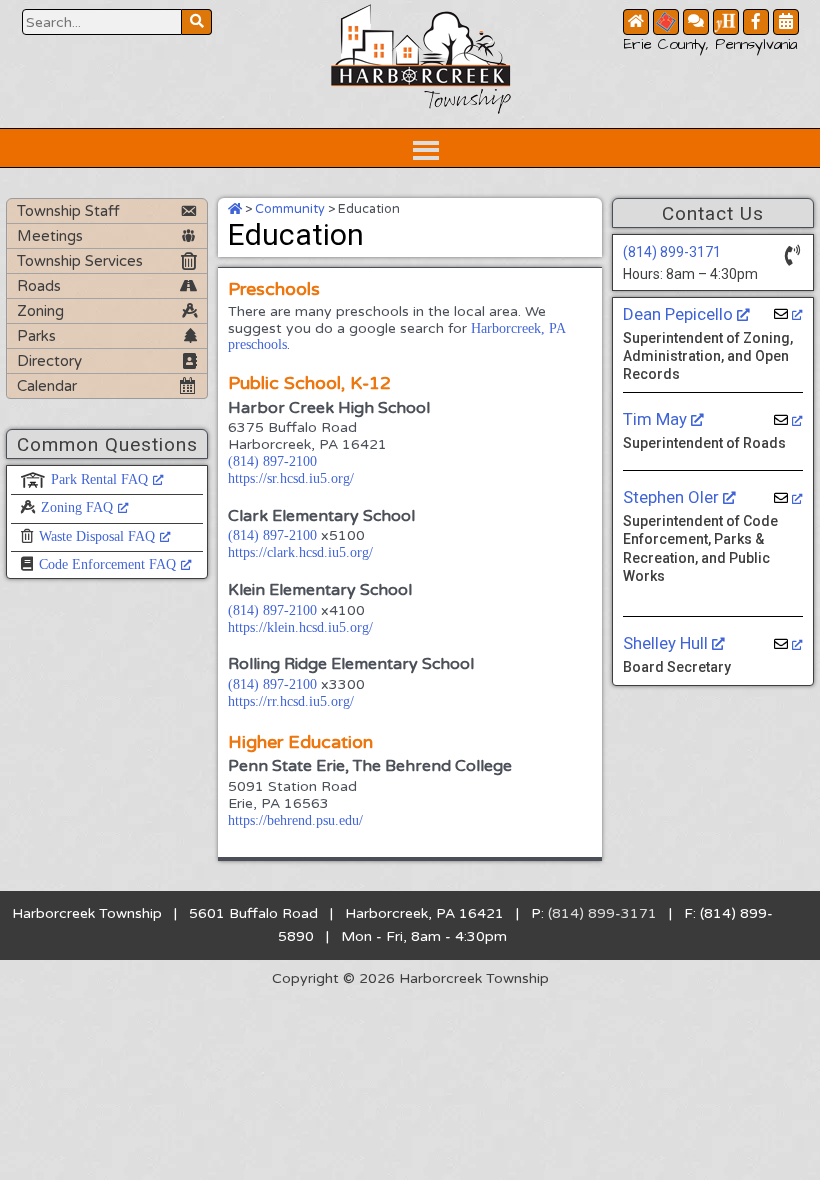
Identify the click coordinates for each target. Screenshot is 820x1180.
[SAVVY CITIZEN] (666, 22)
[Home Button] (636, 22)
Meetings (50, 236)
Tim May (657, 419)
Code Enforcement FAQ (107, 564)
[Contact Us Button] (696, 22)
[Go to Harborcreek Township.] (235, 209)
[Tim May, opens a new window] (788, 420)
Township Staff (68, 211)
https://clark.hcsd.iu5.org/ (300, 552)
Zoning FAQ (77, 507)
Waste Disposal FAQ (97, 536)
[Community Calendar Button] (786, 22)
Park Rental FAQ (99, 479)
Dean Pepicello (680, 314)
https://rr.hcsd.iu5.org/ (291, 701)
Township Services (80, 261)
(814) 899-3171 (672, 252)
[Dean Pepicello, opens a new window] (788, 314)
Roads (39, 286)
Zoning (40, 311)
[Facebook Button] (756, 22)
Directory (49, 361)
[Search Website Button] (197, 22)
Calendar (47, 386)
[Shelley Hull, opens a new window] (788, 644)
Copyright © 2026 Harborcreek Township (410, 978)
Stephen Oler (673, 497)
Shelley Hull (667, 643)
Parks (36, 336)
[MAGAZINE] (726, 22)
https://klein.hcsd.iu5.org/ (300, 627)
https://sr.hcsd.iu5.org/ (291, 478)
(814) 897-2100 (272, 461)
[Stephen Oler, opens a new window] (788, 498)
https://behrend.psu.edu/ (295, 820)
